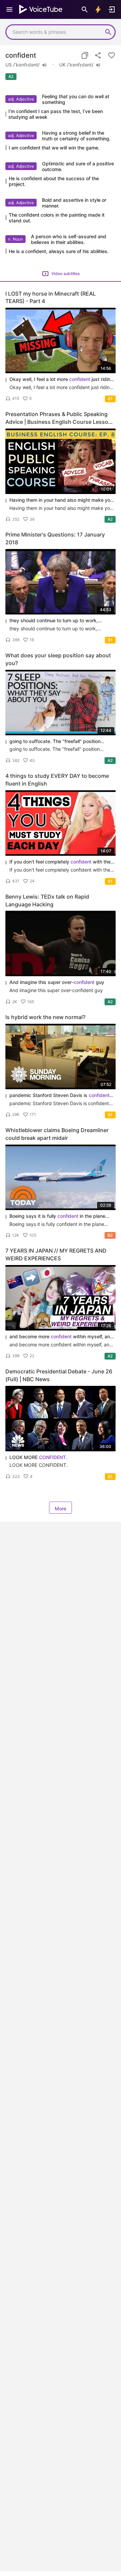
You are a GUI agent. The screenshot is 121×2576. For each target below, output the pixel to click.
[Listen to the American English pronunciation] (44, 65)
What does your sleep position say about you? (58, 659)
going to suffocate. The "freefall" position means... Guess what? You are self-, (60, 742)
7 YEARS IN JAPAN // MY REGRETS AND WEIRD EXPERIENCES (56, 1254)
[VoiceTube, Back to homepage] (41, 9)
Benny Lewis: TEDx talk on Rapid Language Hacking (47, 900)
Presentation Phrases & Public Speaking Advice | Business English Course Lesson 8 (58, 418)
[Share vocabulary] (98, 55)
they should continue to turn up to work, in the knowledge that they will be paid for (58, 621)
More (61, 1509)
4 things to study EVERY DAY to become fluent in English (57, 780)
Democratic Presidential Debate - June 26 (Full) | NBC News (59, 1375)
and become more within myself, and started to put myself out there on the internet (61, 1337)
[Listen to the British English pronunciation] (98, 65)
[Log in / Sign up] (112, 9)
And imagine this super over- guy (57, 982)
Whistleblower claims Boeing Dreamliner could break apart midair (57, 1134)
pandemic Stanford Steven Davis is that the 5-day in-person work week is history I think (62, 1095)
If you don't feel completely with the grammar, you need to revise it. (60, 862)
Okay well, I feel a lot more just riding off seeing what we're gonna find (61, 379)
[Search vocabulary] (85, 9)
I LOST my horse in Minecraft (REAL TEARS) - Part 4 (51, 297)
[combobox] (54, 32)
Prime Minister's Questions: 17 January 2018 (55, 538)
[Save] (112, 55)
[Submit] (108, 32)
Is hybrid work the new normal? (45, 1017)
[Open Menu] (9, 9)
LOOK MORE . (38, 1457)
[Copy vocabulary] (85, 55)
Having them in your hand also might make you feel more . (61, 500)
